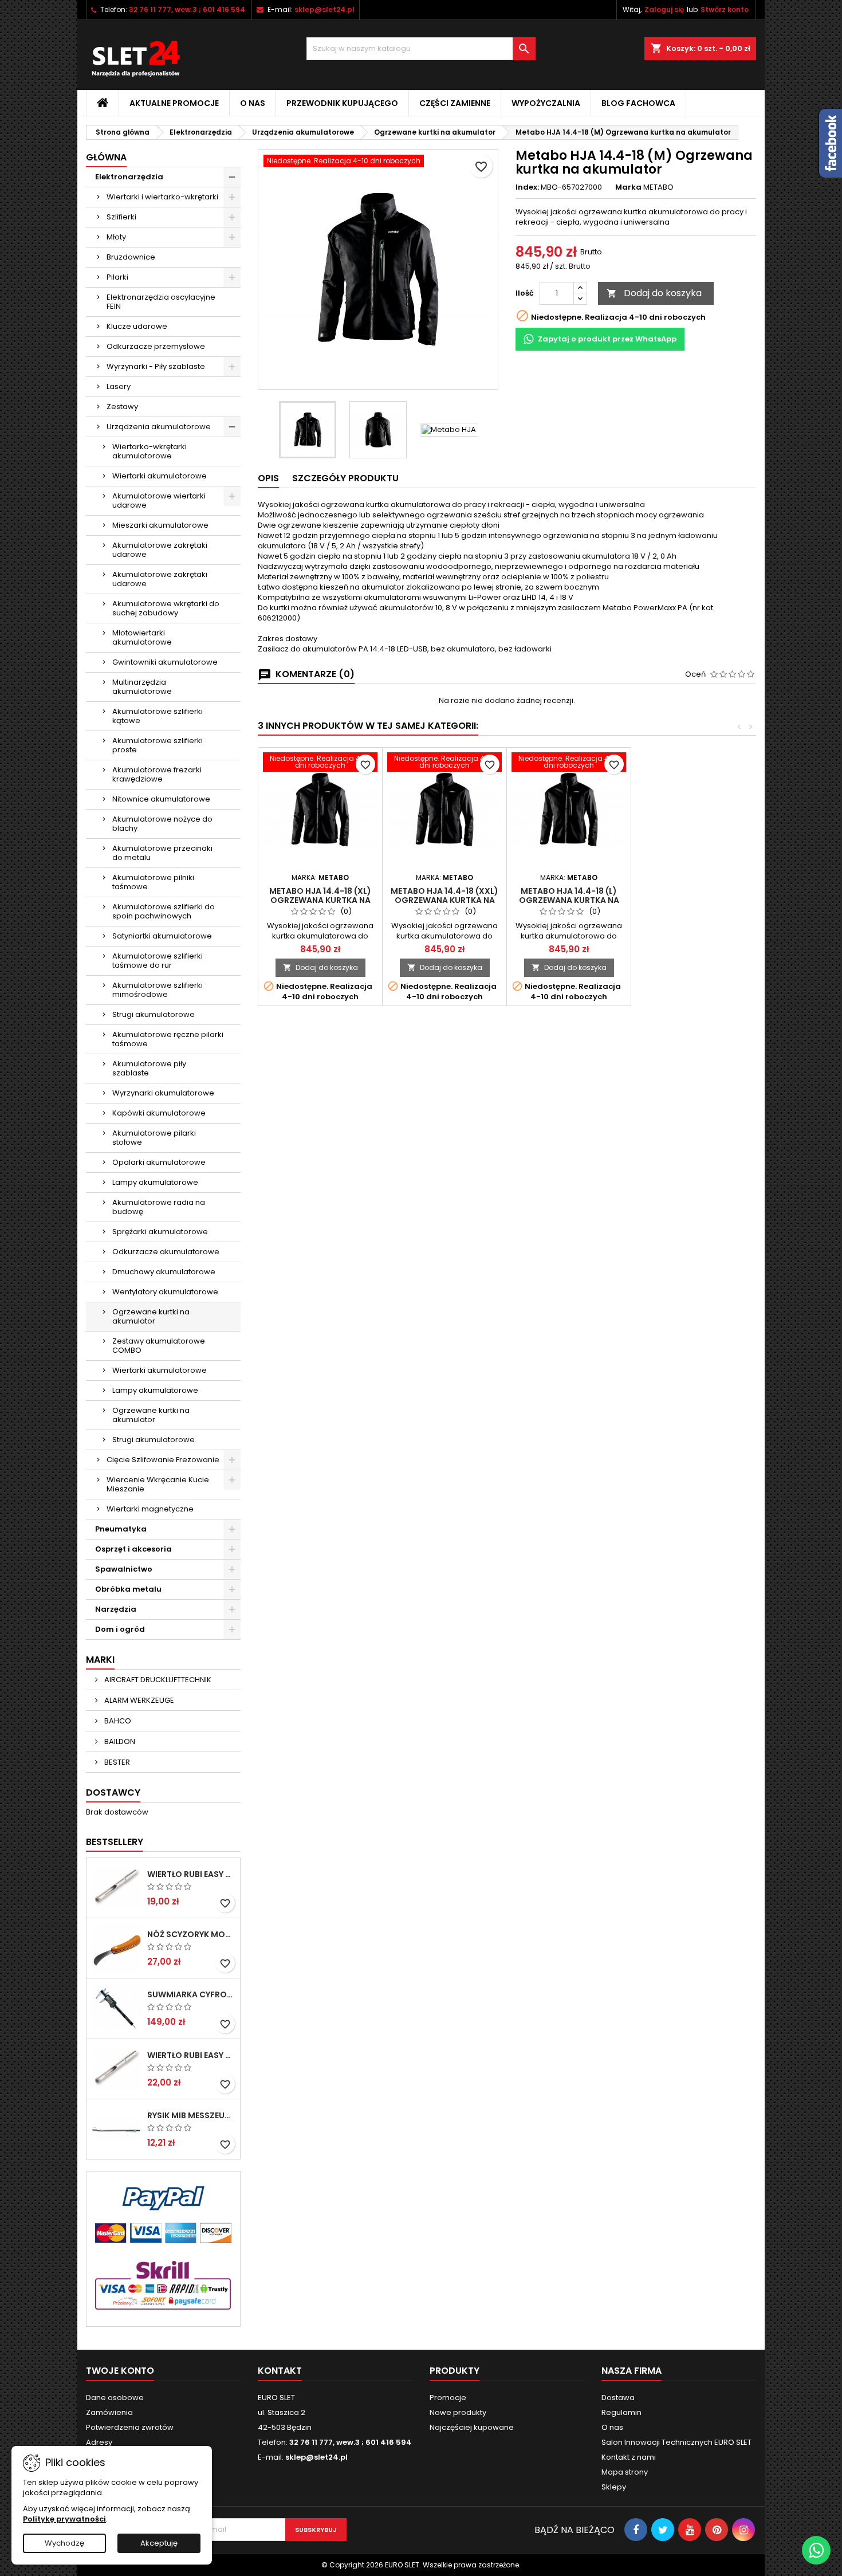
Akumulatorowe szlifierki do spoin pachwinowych (164, 911)
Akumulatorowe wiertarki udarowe (159, 500)
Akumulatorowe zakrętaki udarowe (160, 550)
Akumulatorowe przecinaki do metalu (162, 853)
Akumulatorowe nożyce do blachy (162, 824)
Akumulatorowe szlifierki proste (158, 745)
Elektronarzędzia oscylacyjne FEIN (161, 302)
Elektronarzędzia (129, 177)
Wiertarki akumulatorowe (160, 476)
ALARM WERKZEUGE (138, 1700)
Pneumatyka (121, 1529)
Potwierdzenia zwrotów (130, 2427)
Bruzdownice (131, 257)
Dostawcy (113, 1792)
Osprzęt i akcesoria (133, 1549)
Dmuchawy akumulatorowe (164, 1272)
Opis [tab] (268, 478)
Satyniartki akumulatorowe (162, 936)
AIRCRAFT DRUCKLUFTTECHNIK (157, 1680)
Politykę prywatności (64, 2519)
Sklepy (614, 2487)
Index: (527, 187)
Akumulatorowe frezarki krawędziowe (157, 774)
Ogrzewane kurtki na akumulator (151, 1316)
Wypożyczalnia (546, 103)
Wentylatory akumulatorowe (165, 1292)
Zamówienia (109, 2412)
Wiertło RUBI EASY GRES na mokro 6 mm (191, 1874)
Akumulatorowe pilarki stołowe (154, 1138)
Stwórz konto (725, 9)
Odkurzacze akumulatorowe (166, 1252)
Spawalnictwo (124, 1569)
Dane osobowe (115, 2398)
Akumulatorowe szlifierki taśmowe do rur (158, 961)
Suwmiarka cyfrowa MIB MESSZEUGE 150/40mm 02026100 (191, 1994)
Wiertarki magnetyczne (150, 1509)
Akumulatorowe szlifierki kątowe (158, 716)
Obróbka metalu (128, 1589)
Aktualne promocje (174, 103)
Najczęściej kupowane (472, 2427)
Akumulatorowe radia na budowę (159, 1207)
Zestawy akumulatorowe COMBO (159, 1346)
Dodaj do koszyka (654, 293)
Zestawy (122, 407)
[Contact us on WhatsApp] (816, 2550)
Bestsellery (115, 1842)
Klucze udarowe (137, 326)
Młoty (116, 237)
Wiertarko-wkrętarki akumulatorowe (149, 451)
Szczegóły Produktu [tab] (345, 478)
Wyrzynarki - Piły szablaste (156, 366)
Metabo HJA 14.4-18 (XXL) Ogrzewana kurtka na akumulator (444, 900)
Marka (628, 187)
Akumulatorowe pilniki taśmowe (153, 882)
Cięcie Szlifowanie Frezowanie (163, 1460)
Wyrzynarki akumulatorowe (163, 1093)
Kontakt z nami (629, 2457)
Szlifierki (121, 217)
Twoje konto (120, 2371)
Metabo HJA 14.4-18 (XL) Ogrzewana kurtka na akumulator (320, 900)
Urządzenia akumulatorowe (159, 427)
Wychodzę (64, 2543)
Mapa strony (625, 2472)
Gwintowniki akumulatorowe (165, 662)
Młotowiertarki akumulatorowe (142, 637)
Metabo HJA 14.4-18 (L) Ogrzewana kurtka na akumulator (569, 900)
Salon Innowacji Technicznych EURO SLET (676, 2442)
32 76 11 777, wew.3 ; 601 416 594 (187, 9)
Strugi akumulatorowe (154, 1014)
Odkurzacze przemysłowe (156, 346)
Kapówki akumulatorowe (159, 1113)
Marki (100, 1660)
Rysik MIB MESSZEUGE (191, 2115)
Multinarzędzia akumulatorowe (142, 687)
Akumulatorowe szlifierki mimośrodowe (158, 990)
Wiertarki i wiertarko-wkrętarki (162, 197)
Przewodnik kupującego (342, 103)
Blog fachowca (638, 103)
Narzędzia (116, 1609)
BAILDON (119, 1741)
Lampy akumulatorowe (155, 1182)
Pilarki (117, 277)
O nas (253, 103)
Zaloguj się (664, 9)
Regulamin (621, 2412)
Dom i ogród (120, 1629)
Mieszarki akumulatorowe (160, 525)
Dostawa (618, 2398)
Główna (106, 157)
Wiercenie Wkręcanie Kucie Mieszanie (158, 1484)
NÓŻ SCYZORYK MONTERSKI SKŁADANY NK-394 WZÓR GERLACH (191, 1934)
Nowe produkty (458, 2412)
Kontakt (280, 2371)
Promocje (448, 2398)
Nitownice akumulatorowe (161, 799)
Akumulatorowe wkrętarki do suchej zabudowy (166, 608)
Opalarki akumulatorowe (159, 1162)
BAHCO (117, 1721)
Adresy (99, 2442)
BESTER (116, 1762)
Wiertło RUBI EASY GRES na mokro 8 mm (191, 2055)
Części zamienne (455, 103)
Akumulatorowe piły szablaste (149, 1068)
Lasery (119, 386)
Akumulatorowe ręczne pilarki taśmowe (168, 1039)
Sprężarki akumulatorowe (160, 1232)
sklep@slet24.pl (324, 9)
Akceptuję (159, 2543)
